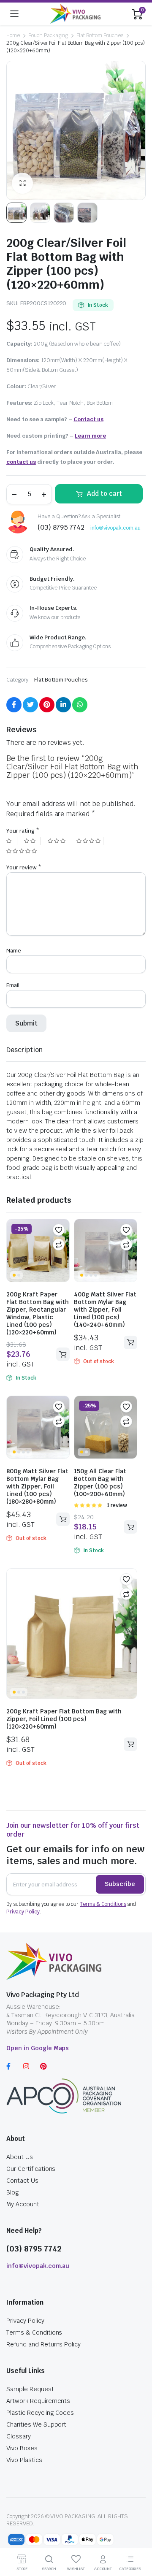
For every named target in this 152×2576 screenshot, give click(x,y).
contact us (21, 462)
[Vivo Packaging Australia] (75, 14)
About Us (20, 2157)
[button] (59, 1230)
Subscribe (120, 1884)
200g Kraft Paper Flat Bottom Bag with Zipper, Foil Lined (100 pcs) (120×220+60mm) (64, 1719)
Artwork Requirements (38, 2401)
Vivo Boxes (22, 2448)
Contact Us (22, 2181)
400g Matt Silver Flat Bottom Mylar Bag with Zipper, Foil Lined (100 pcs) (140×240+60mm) (105, 1310)
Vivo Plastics (24, 2460)
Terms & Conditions (103, 1904)
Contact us (88, 419)
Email (13, 985)
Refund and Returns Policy (43, 2344)
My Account (23, 2204)
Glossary (19, 2436)
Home (13, 35)
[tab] (24, 1050)
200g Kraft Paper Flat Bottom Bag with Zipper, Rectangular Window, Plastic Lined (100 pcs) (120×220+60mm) (38, 1313)
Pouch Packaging (48, 35)
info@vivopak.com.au (115, 528)
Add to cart (104, 494)
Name (14, 951)
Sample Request (30, 2389)
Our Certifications (31, 2169)
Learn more (90, 436)
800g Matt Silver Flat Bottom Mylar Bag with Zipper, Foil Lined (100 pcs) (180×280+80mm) (37, 1486)
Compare (59, 1245)
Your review (24, 867)
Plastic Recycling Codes (40, 2413)
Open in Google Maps (38, 2048)
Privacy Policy (23, 1912)
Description (24, 1050)
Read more (130, 1342)
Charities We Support (36, 2424)
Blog (13, 2192)
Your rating (23, 831)
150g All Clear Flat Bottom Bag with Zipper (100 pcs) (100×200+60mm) (100, 1483)
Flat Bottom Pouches (100, 35)
